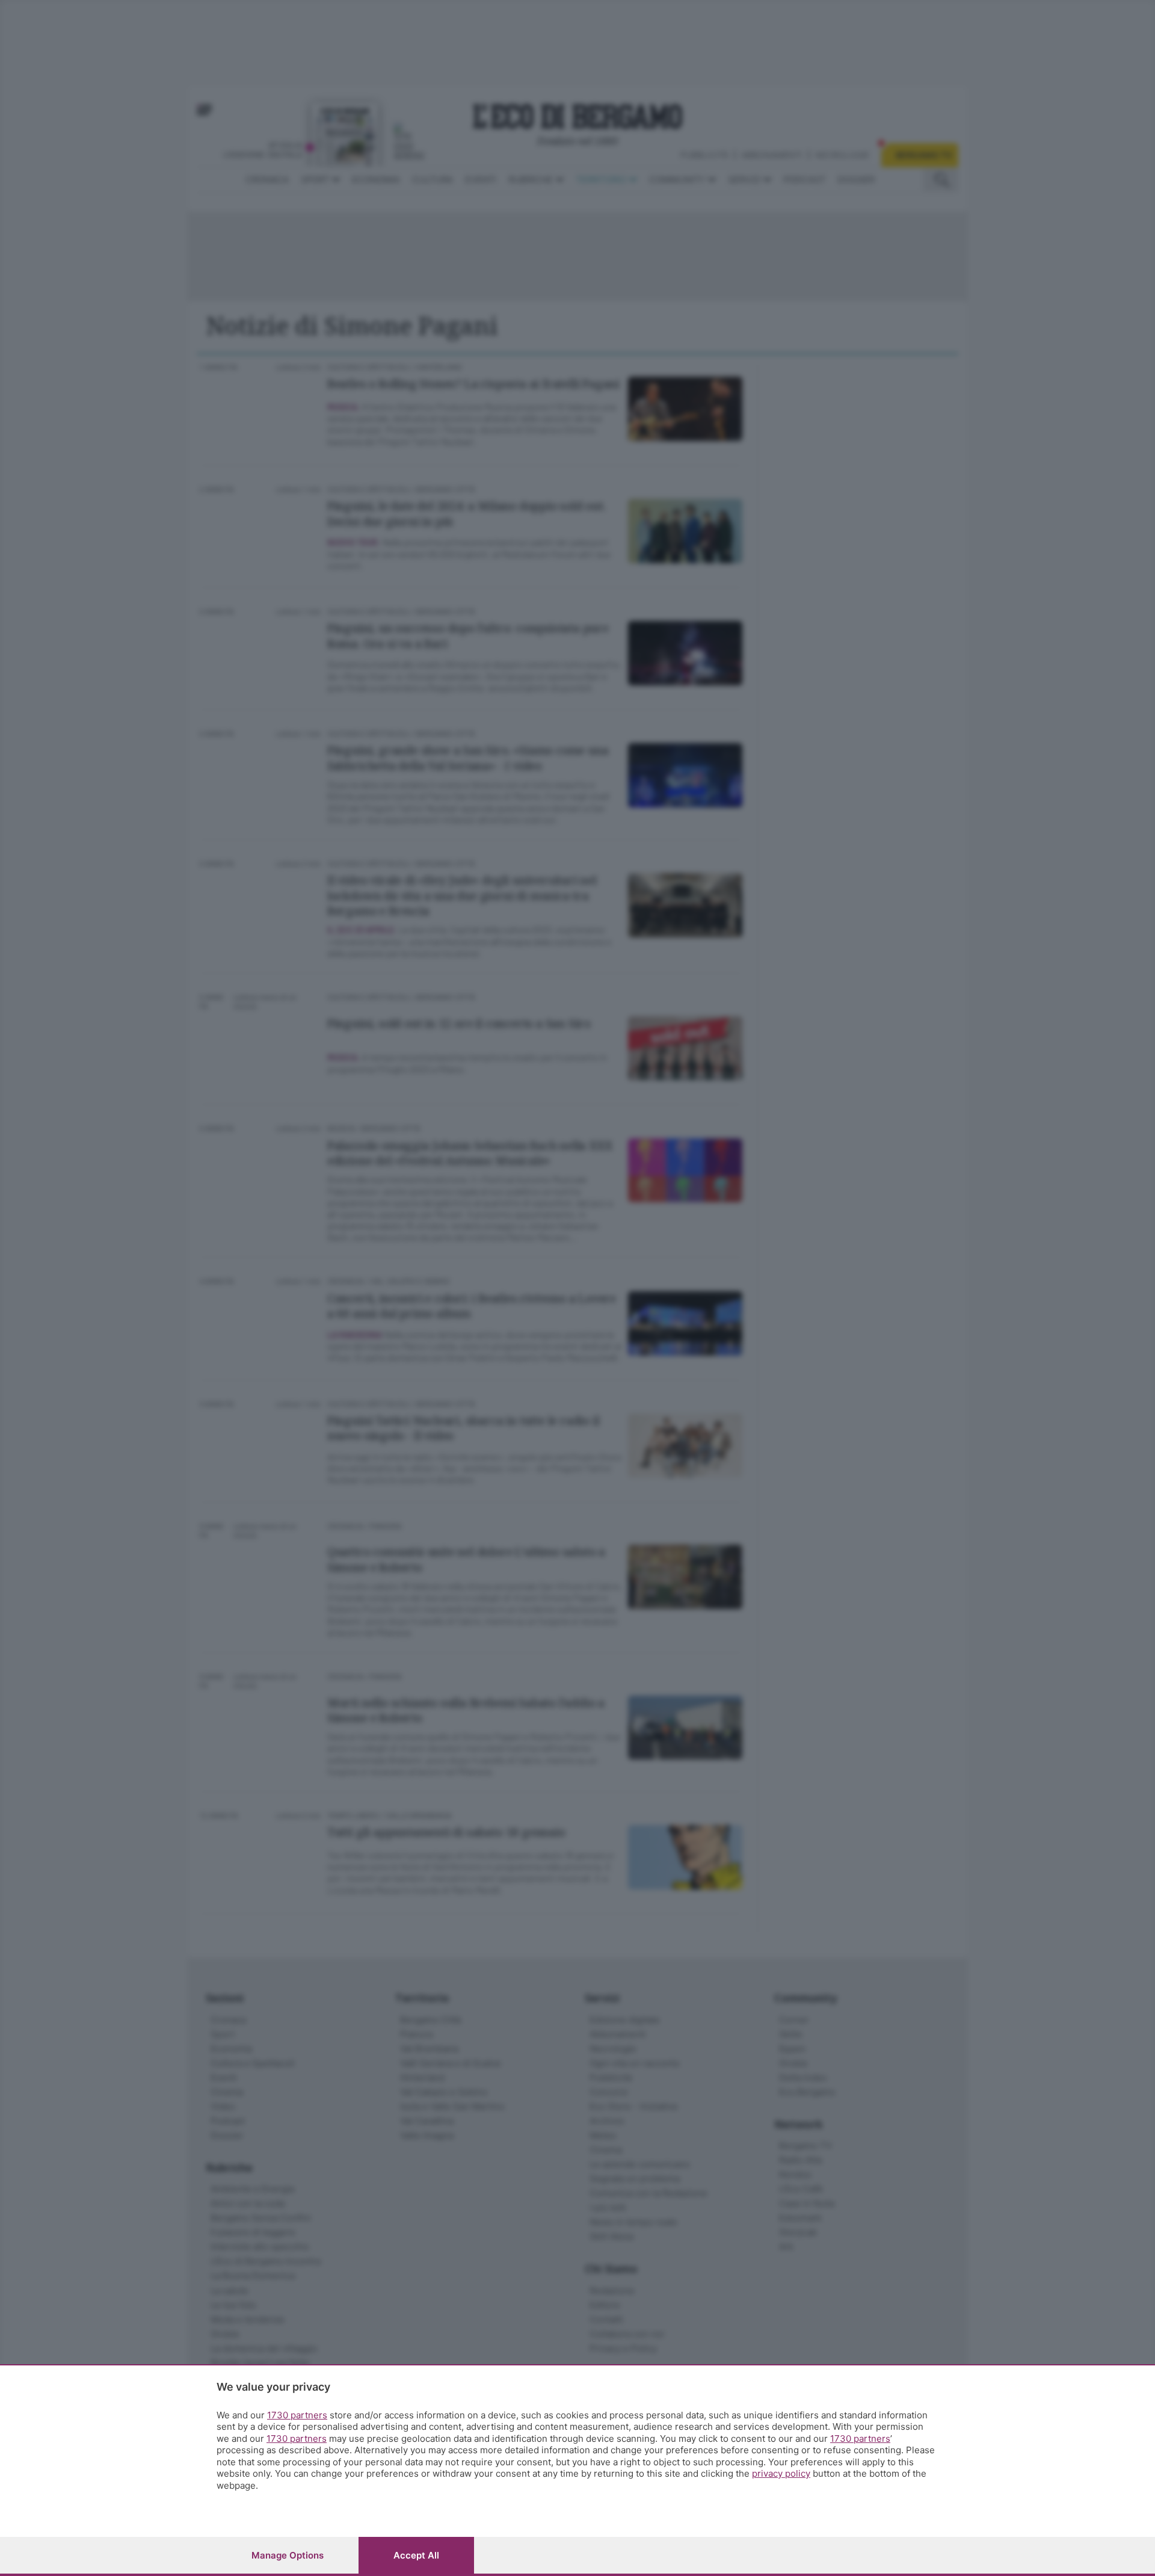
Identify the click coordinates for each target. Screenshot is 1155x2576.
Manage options (288, 2555)
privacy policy (781, 2473)
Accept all (416, 2555)
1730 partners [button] (297, 2415)
